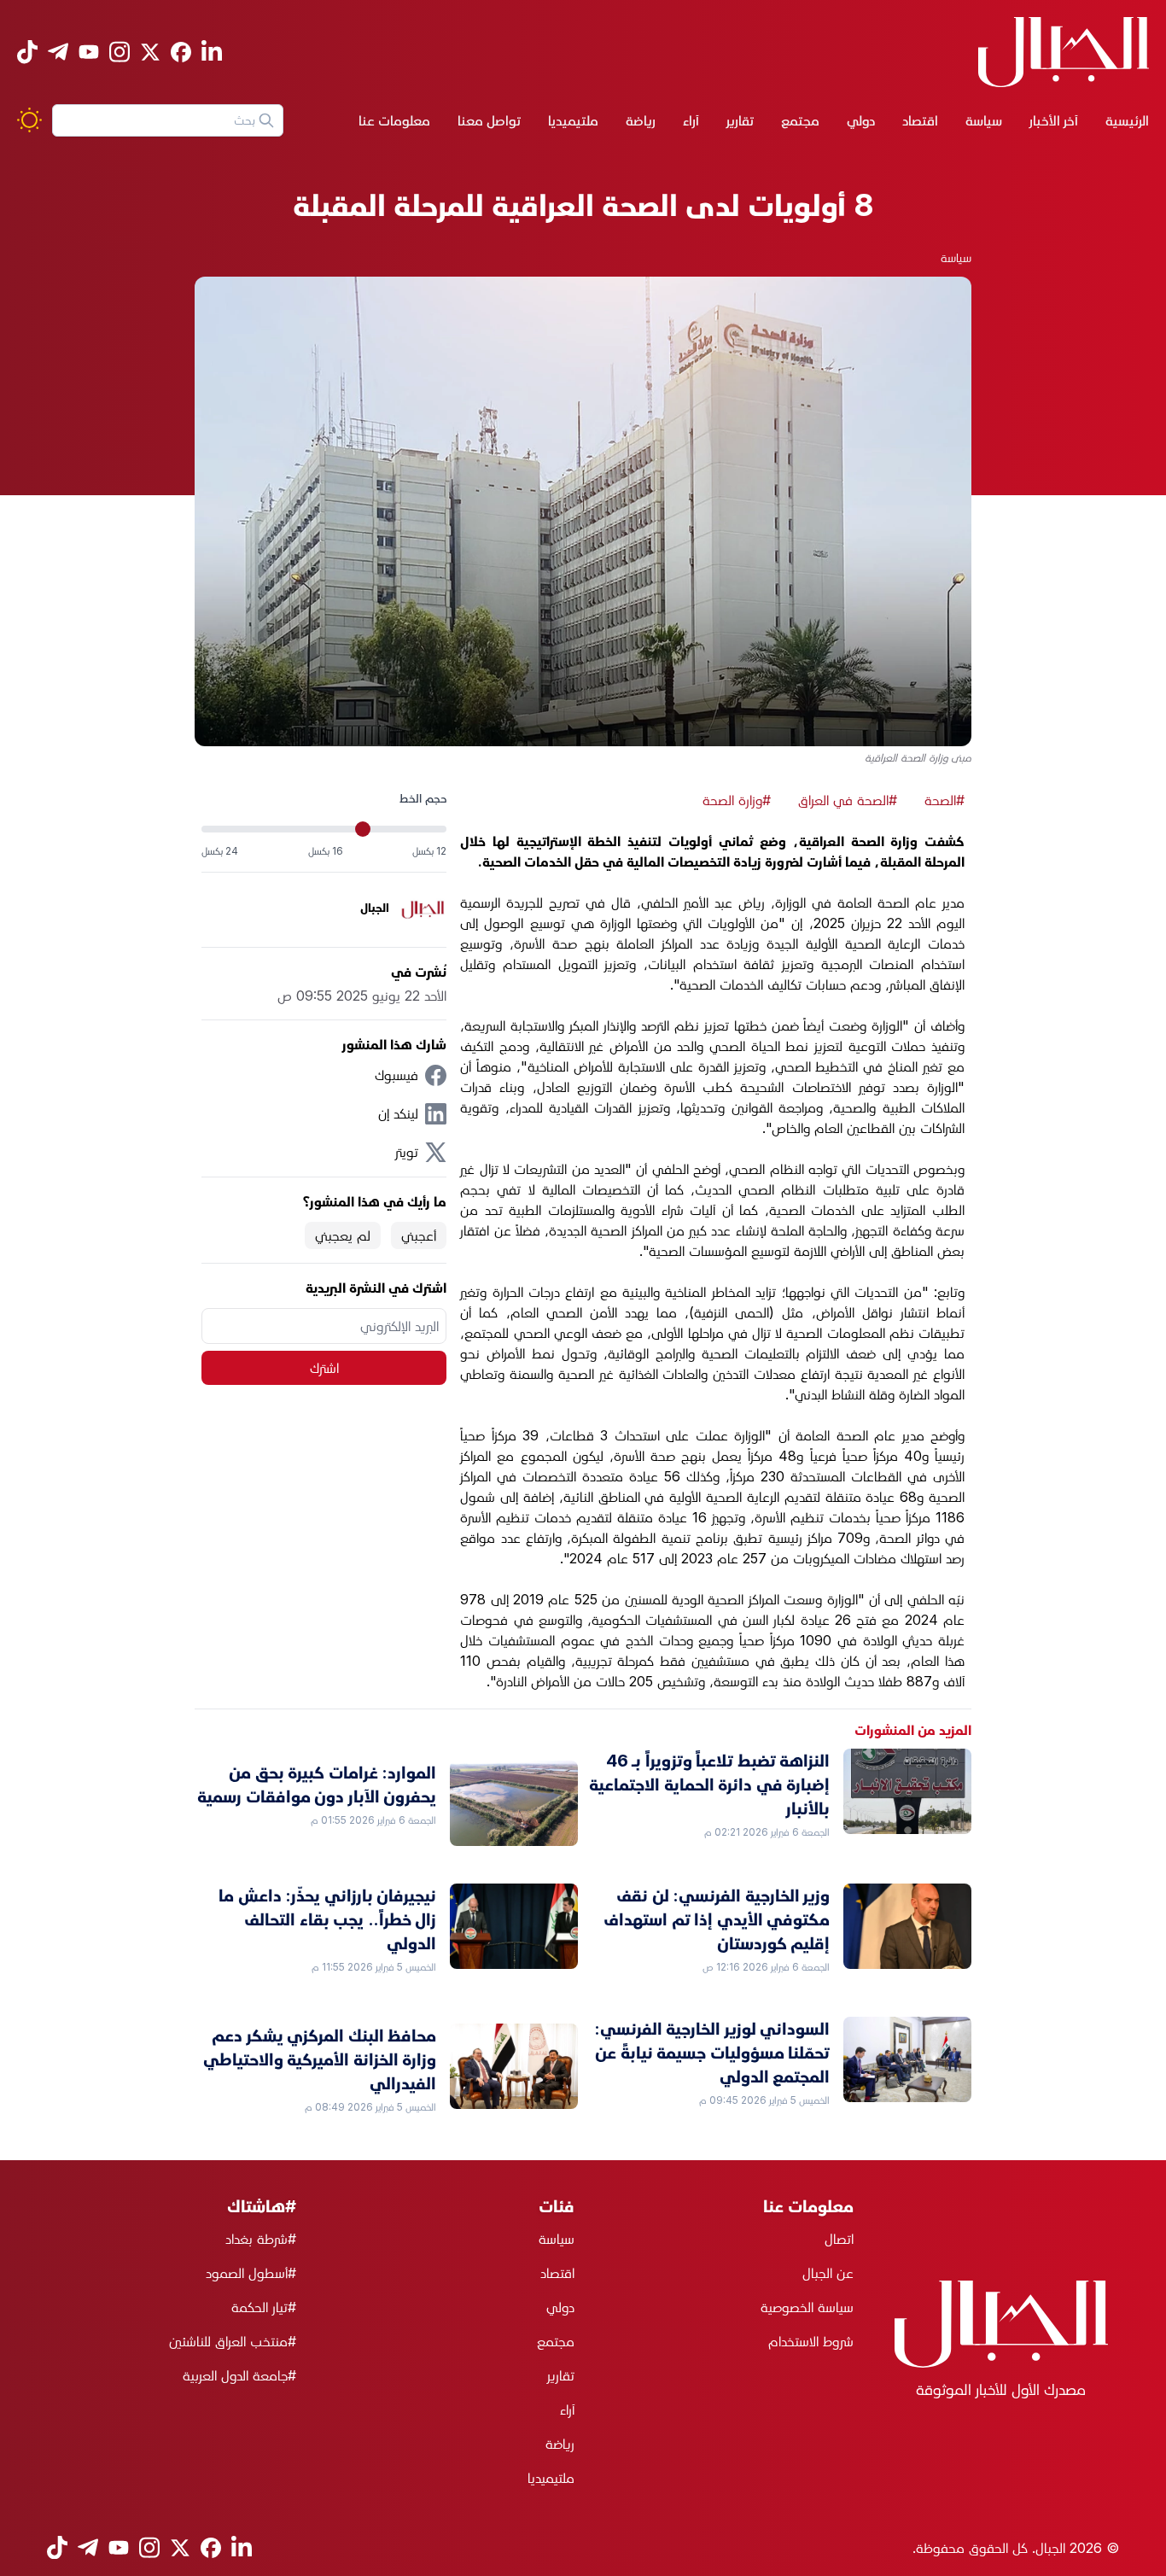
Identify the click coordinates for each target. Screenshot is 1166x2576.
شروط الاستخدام (811, 2341)
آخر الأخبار (1054, 120)
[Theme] (29, 120)
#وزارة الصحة (737, 800)
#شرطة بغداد (261, 2239)
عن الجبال (828, 2273)
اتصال (839, 2239)
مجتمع (800, 120)
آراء (691, 120)
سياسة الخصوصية (807, 2307)
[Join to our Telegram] (58, 52)
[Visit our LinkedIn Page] (212, 52)
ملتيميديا (573, 120)
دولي (861, 120)
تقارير (740, 120)
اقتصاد (920, 120)
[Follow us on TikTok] (27, 52)
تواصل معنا (489, 120)
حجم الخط (423, 798)
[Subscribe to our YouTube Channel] (89, 52)
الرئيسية (1127, 120)
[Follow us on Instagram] (120, 52)
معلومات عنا (394, 120)
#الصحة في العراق (848, 800)
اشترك (324, 1368)
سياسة (984, 120)
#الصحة (944, 800)
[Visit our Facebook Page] (181, 52)
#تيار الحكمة (264, 2307)
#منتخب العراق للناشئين (233, 2341)
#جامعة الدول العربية (239, 2375)
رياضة (641, 120)
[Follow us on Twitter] (150, 52)
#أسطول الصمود (251, 2273)
